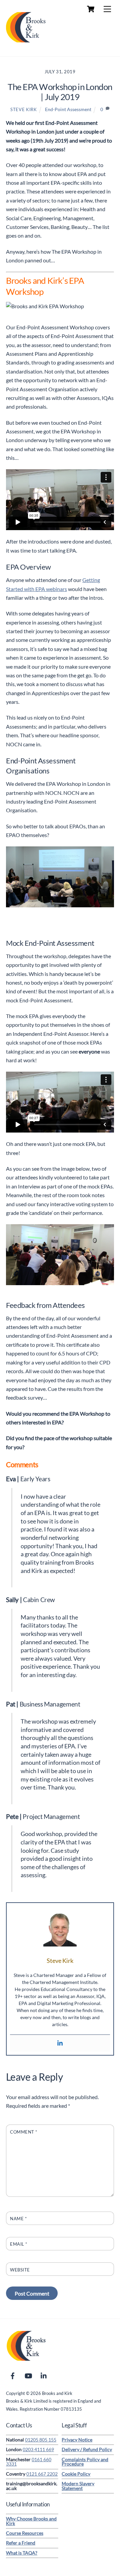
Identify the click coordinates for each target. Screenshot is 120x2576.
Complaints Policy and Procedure (85, 2462)
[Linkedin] (60, 2043)
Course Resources (25, 2533)
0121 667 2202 (42, 2474)
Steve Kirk (23, 109)
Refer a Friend (21, 2543)
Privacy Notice (77, 2440)
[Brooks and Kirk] (26, 44)
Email (19, 2244)
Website (20, 2270)
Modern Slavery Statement (78, 2486)
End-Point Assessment (68, 109)
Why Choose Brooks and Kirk (31, 2521)
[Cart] (91, 9)
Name (18, 2219)
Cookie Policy (76, 2474)
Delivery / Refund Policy (87, 2449)
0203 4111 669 (38, 2449)
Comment (24, 2132)
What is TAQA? (22, 2553)
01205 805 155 (41, 2440)
